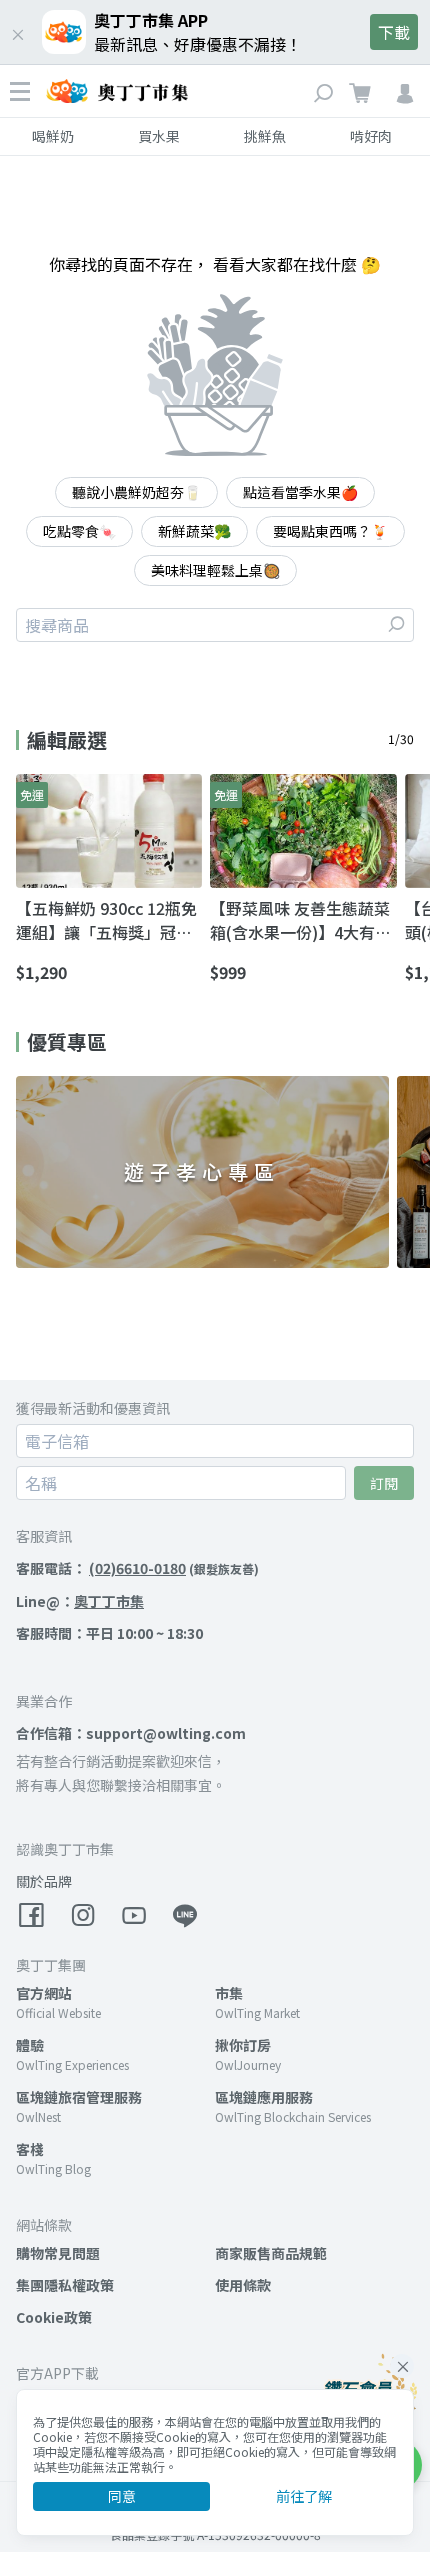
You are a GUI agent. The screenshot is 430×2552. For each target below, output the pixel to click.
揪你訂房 (243, 2045)
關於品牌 (44, 1881)
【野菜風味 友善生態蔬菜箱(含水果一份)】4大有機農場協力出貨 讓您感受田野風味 (300, 920)
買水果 (159, 136)
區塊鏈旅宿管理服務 (79, 2097)
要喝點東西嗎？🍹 (330, 531)
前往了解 (304, 2496)
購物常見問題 (58, 2253)
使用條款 (243, 2285)
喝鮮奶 (53, 136)
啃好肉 (371, 136)
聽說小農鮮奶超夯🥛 (136, 492)
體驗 (30, 2045)
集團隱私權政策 (65, 2285)
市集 (229, 1993)
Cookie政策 (54, 2317)
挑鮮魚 (265, 136)
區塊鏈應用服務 (264, 2097)
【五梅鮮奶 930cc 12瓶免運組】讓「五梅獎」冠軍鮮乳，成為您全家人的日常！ (106, 920)
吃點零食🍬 (79, 531)
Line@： (80, 1601)
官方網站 (44, 1993)
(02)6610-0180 (137, 1568)
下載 (394, 32)
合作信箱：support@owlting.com (131, 1733)
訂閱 (384, 1483)
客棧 (30, 2149)
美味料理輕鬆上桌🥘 (215, 570)
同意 (122, 2496)
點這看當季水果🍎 (300, 492)
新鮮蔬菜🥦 (194, 531)
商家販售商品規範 (271, 2253)
